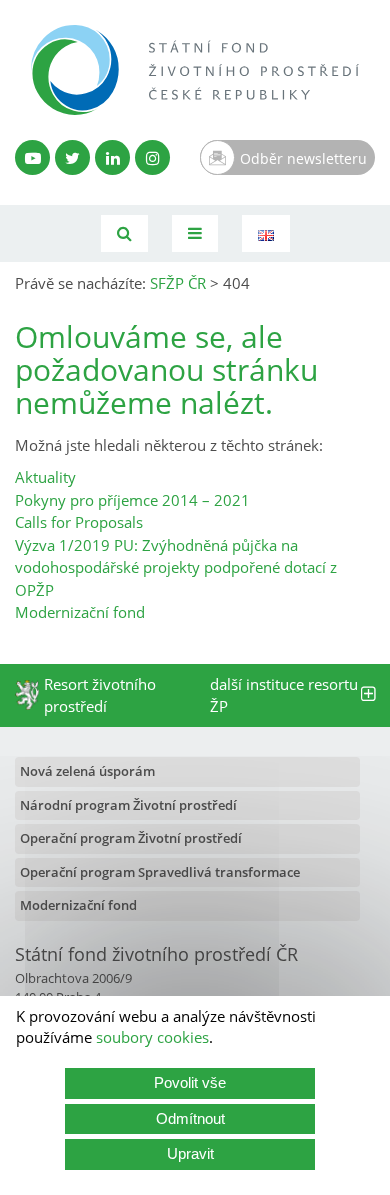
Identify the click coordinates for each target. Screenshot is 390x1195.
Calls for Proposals (79, 522)
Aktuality (45, 477)
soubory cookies (152, 1037)
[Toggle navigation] (195, 233)
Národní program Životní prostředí (128, 805)
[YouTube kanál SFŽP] (32, 157)
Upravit (190, 1153)
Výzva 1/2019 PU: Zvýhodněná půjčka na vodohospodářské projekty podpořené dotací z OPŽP (176, 567)
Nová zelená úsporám (87, 771)
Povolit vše (190, 1082)
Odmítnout (190, 1118)
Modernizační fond (80, 612)
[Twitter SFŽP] (72, 157)
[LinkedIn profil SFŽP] (112, 157)
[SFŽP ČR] (195, 70)
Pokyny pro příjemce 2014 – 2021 (132, 500)
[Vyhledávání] (124, 233)
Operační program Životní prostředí (131, 838)
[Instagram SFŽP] (152, 157)
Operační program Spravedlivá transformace (160, 872)
